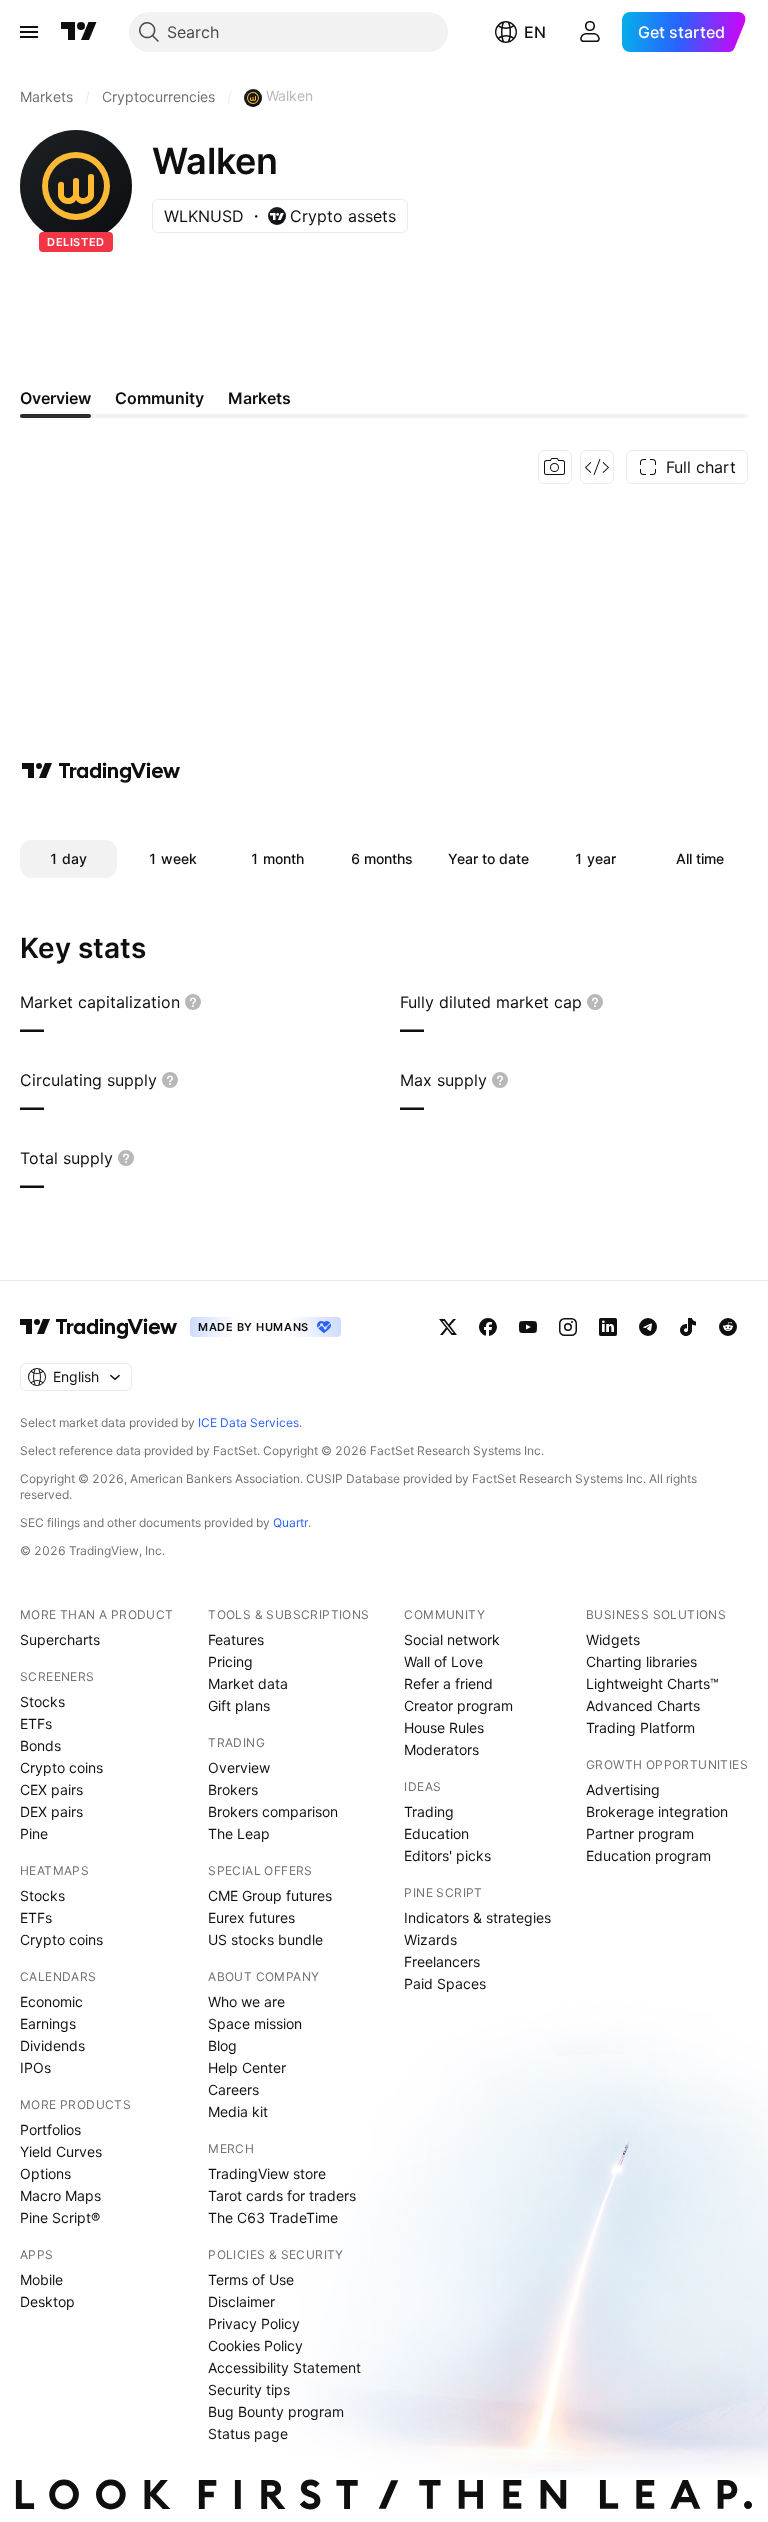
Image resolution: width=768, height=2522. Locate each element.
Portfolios (50, 2129)
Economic (51, 2001)
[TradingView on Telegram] (648, 1327)
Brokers (233, 1789)
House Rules (444, 1727)
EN (535, 32)
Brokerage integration (657, 1811)
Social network (452, 1639)
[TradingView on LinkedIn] (608, 1327)
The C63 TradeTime (273, 2217)
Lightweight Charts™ (652, 1683)
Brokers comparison (273, 1811)
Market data (248, 1683)
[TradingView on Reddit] (728, 1327)
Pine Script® (60, 2217)
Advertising (623, 1789)
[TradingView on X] (448, 1327)
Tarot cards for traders (282, 2195)
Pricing (230, 1661)
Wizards (430, 1939)
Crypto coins (61, 1767)
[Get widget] (597, 467)
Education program (648, 1855)
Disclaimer (241, 2301)
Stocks (42, 1701)
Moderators (441, 1749)
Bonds (40, 1745)
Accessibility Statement (284, 2367)
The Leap (239, 1833)
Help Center (247, 2067)
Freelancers (442, 1961)
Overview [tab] (55, 398)
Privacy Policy (254, 2323)
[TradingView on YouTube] (528, 1327)
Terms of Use (251, 2279)
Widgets (613, 1639)
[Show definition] (193, 1002)
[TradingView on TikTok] (688, 1327)
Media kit (238, 2111)
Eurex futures (251, 1917)
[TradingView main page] (79, 32)
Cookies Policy (255, 2345)
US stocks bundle (265, 1939)
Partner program (640, 1833)
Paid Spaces (445, 1983)
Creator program (458, 1705)
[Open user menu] (590, 32)
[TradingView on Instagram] (568, 1327)
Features (236, 1639)
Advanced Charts (643, 1705)
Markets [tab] (259, 398)
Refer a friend (448, 1683)
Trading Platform (640, 1727)
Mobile (41, 2279)
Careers (233, 2089)
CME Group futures (270, 1895)
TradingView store (267, 2173)
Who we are (246, 2001)
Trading (429, 1811)
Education (436, 1833)
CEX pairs (51, 1789)
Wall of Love (443, 1661)
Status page (248, 2433)
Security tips (249, 2389)
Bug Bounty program (276, 2411)
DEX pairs (51, 1811)
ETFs (36, 1723)
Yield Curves (61, 2151)
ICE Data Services (248, 1422)
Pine (34, 1833)
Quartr (290, 1522)
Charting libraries (641, 1661)
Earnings (48, 2023)
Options (45, 2173)
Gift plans (239, 1705)
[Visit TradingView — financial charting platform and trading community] (101, 771)
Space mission (255, 2023)
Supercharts (60, 1639)
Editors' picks (447, 1855)
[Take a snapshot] (555, 467)
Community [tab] (159, 398)
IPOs (35, 2067)
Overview (239, 1767)
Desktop (47, 2301)
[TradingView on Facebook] (488, 1327)
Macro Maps (60, 2195)
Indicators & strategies (477, 1917)
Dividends (52, 2045)
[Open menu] (29, 32)
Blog (222, 2045)
